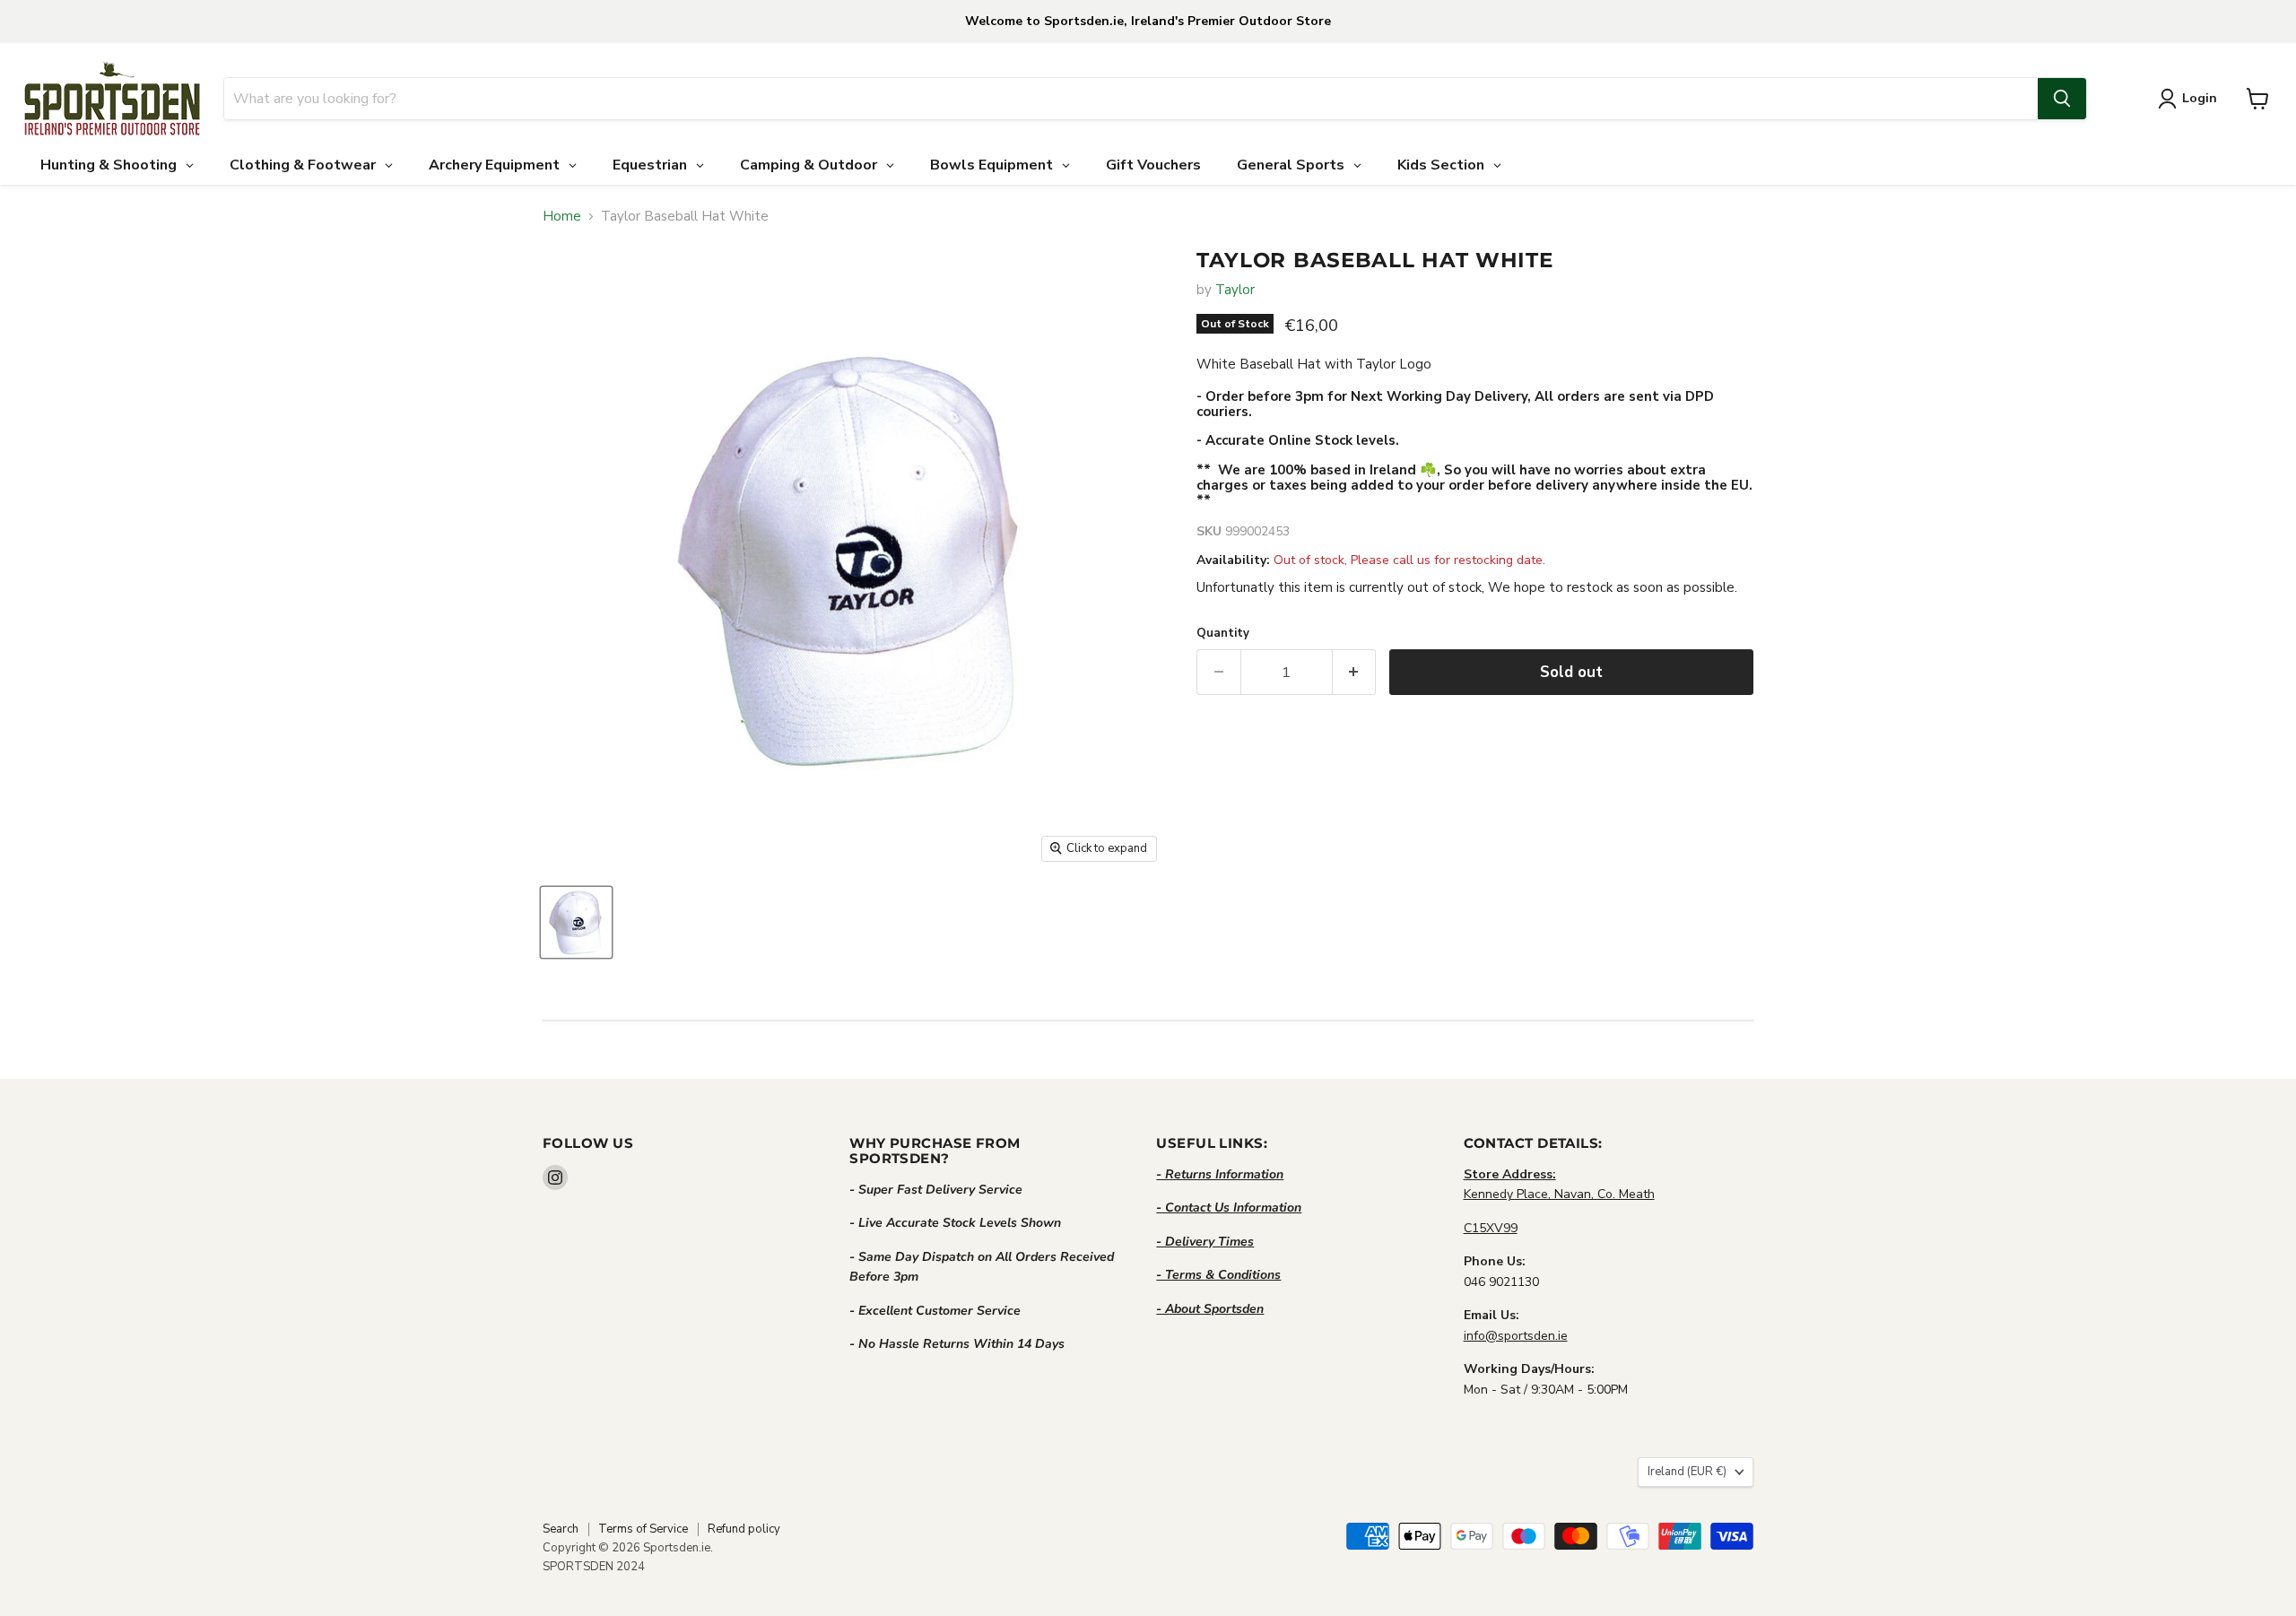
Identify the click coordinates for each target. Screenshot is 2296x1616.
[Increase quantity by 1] (1355, 672)
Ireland (1687, 1472)
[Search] (2062, 99)
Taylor (1235, 290)
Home (562, 217)
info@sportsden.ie (1516, 1336)
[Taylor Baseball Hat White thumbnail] (576, 922)
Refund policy (744, 1529)
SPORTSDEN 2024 (594, 1567)
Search (561, 1529)
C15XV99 (1491, 1228)
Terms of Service (643, 1529)
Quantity (1223, 634)
